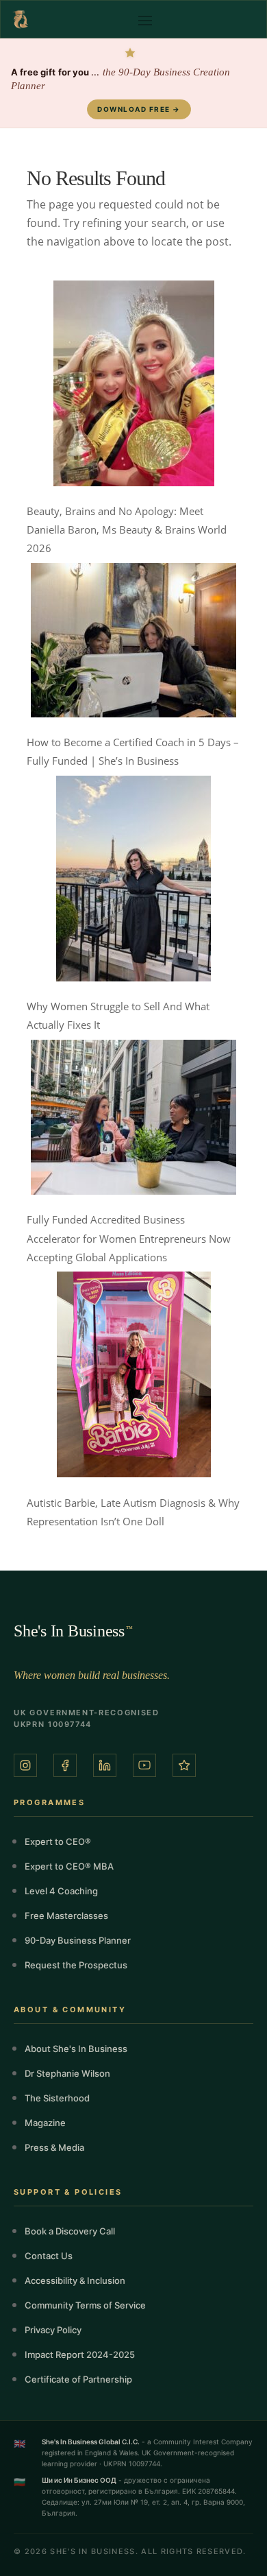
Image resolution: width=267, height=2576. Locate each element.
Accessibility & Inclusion (75, 2280)
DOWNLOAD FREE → (139, 109)
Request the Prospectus (76, 1965)
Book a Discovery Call (70, 2231)
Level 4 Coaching (61, 1891)
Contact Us (49, 2256)
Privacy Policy (53, 2330)
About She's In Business (76, 2049)
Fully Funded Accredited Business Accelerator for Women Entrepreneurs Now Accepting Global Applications (129, 1238)
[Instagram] (25, 1765)
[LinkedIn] (105, 1765)
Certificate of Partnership (78, 2379)
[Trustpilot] (184, 1765)
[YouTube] (144, 1765)
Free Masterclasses (66, 1916)
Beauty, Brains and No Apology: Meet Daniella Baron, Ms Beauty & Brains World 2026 (127, 529)
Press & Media (54, 2147)
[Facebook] (65, 1765)
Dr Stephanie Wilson (67, 2073)
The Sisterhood (57, 2098)
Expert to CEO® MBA (69, 1866)
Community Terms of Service (85, 2305)
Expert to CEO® (58, 1841)
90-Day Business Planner (78, 1940)
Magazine (45, 2123)
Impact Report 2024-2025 (80, 2354)
